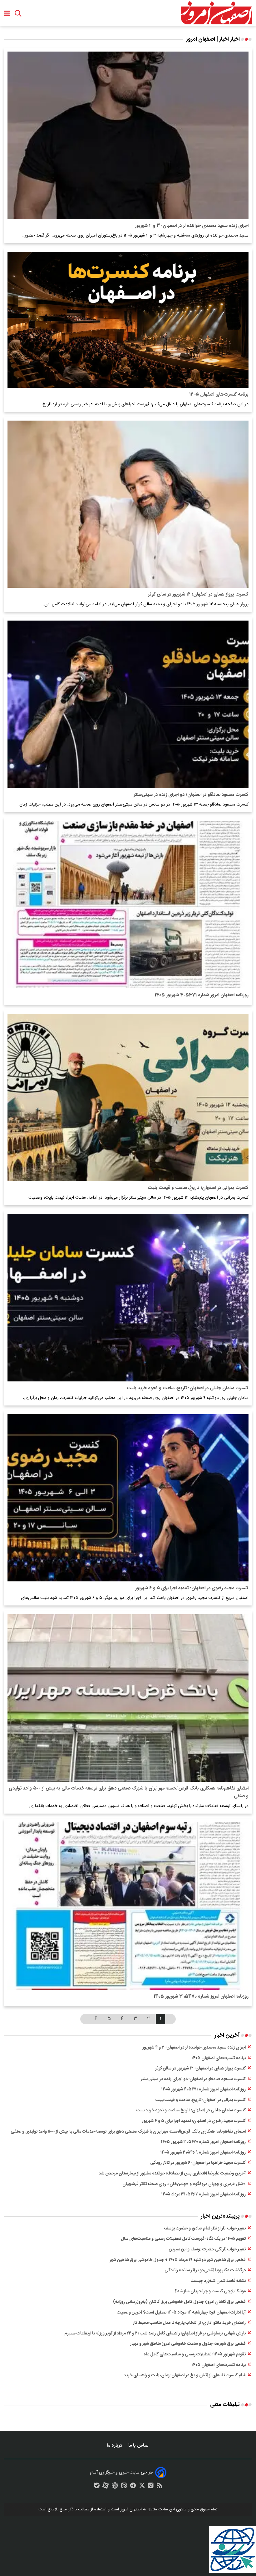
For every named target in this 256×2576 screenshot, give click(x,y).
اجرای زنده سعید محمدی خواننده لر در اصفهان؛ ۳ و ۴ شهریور (192, 226)
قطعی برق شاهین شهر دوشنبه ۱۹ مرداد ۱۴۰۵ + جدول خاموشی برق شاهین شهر (178, 2260)
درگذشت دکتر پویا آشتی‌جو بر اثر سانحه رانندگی (205, 2270)
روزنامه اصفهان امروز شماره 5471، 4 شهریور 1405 (202, 995)
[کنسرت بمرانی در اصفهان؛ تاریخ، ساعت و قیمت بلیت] (128, 1097)
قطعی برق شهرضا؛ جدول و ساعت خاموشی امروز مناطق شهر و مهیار (188, 2344)
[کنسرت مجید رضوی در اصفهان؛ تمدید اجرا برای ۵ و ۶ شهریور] (128, 1498)
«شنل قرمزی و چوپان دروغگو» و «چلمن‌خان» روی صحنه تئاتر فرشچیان (184, 2184)
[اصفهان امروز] (216, 13)
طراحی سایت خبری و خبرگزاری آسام (121, 2473)
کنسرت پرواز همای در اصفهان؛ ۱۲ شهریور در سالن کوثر (198, 594)
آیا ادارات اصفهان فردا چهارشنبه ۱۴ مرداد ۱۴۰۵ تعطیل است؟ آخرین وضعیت (181, 2313)
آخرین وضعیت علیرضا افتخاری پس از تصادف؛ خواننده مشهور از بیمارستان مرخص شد (172, 2174)
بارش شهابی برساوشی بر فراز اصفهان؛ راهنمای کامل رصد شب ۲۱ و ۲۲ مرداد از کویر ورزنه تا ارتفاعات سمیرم (155, 2334)
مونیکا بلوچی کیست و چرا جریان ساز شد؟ (210, 2291)
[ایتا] (124, 2487)
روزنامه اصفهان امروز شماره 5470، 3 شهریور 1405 (201, 1997)
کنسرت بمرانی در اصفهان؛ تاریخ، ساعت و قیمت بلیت (198, 1188)
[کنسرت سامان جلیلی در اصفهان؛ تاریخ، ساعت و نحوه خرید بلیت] (128, 1298)
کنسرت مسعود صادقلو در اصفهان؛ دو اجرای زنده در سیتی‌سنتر (191, 795)
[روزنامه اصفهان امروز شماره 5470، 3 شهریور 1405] (128, 1906)
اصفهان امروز (131, 2509)
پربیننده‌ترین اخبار (220, 2216)
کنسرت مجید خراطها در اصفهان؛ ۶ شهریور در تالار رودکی (198, 2163)
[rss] (160, 2487)
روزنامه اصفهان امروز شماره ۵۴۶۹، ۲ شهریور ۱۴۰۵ (203, 2153)
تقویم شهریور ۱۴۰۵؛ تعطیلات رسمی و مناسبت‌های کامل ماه (195, 2354)
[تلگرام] (133, 2487)
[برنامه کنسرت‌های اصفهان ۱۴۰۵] (128, 320)
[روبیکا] (115, 2487)
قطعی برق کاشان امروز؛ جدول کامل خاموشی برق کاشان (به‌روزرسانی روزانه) (179, 2302)
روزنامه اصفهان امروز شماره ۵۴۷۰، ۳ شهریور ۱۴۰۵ (203, 2142)
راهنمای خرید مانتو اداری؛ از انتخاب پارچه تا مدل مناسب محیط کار (189, 2323)
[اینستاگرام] (151, 2487)
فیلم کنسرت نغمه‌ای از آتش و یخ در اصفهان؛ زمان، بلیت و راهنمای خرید (185, 2375)
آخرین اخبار (227, 2035)
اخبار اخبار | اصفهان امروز (213, 39)
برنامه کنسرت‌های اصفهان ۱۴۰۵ (219, 394)
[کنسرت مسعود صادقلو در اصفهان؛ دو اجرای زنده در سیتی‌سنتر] (128, 704)
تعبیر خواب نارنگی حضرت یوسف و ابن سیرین (207, 2249)
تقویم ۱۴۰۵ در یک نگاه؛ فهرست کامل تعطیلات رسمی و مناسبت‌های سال (183, 2239)
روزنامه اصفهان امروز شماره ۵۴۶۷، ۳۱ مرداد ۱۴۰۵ (203, 2194)
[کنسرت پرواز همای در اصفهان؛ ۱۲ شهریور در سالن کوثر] (128, 504)
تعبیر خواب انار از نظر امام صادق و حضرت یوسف (205, 2229)
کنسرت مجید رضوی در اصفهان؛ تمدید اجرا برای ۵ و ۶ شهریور (192, 1588)
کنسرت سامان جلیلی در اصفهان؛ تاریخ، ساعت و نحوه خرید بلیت (188, 1388)
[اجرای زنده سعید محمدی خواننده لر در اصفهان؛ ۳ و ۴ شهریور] (128, 135)
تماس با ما (139, 2446)
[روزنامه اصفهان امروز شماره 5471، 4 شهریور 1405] (128, 905)
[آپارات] (106, 2487)
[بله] (97, 2487)
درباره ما (115, 2446)
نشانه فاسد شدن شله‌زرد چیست (218, 2281)
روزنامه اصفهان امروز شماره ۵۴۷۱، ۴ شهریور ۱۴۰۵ (203, 2089)
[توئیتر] (142, 2487)
